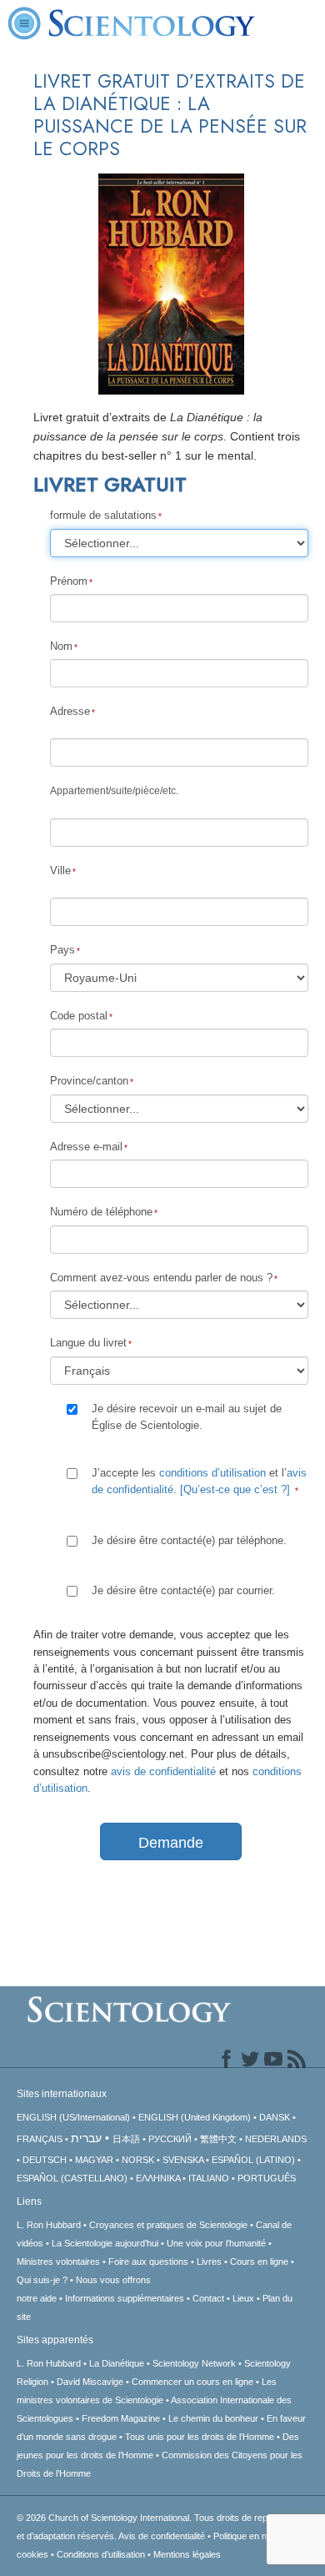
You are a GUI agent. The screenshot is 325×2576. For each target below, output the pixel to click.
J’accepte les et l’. (199, 1481)
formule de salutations (103, 515)
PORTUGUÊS (267, 2178)
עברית (86, 2138)
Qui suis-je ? (42, 2280)
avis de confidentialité (163, 1771)
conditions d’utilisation (212, 1473)
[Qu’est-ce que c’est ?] (235, 1489)
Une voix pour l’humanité (216, 2243)
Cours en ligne (259, 2262)
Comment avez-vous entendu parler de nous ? (161, 1278)
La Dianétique (117, 2363)
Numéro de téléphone (101, 1212)
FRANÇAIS (40, 2139)
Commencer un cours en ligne (192, 2382)
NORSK (138, 2160)
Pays (62, 950)
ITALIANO (209, 2178)
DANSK (275, 2117)
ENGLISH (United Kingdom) (195, 2117)
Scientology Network (194, 2363)
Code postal (79, 1016)
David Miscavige (90, 2382)
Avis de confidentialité (162, 2536)
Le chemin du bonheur (215, 2418)
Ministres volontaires (58, 2262)
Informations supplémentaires (125, 2298)
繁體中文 (218, 2139)
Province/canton (89, 1081)
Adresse (70, 711)
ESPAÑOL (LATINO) (253, 2160)
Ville (60, 870)
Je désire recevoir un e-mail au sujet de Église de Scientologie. (187, 1417)
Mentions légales (187, 2554)
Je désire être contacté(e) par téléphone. (189, 1540)
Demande (171, 1843)
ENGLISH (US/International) (73, 2117)
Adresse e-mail (86, 1147)
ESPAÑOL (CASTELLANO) (72, 2178)
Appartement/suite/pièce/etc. (114, 791)
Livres (209, 2262)
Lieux (243, 2298)
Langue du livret (88, 1343)
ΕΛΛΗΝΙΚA (158, 2178)
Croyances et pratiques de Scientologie (168, 2225)
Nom (61, 646)
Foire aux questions (148, 2262)
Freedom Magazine (121, 2418)
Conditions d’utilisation (101, 2554)
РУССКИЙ (170, 2139)
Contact (208, 2298)
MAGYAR (94, 2160)
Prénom (69, 581)
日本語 (126, 2139)
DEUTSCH (45, 2160)
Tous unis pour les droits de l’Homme (200, 2437)
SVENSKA (183, 2160)
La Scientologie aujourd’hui (105, 2243)
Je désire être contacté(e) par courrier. (183, 1590)
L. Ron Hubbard (49, 2225)
